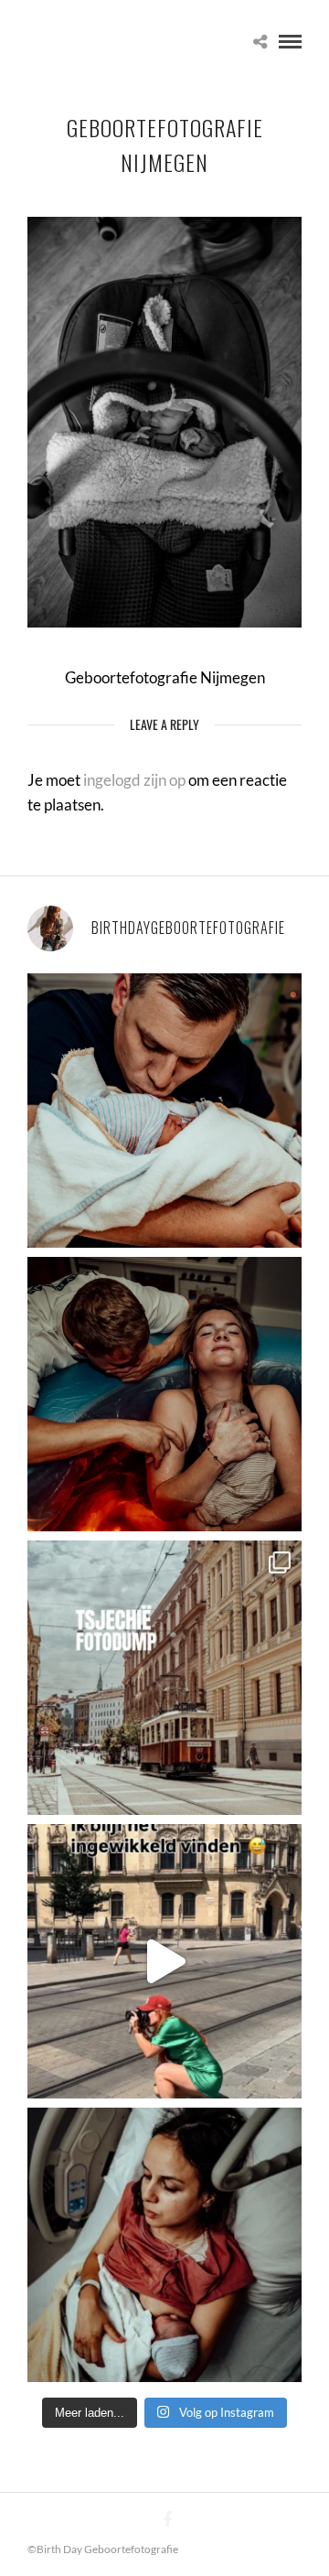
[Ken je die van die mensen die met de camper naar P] (164, 1678)
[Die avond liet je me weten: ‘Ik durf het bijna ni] (164, 1394)
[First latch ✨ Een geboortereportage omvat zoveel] (164, 2245)
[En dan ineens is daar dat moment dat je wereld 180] (164, 1111)
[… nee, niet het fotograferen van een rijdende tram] (164, 1961)
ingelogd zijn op (134, 780)
